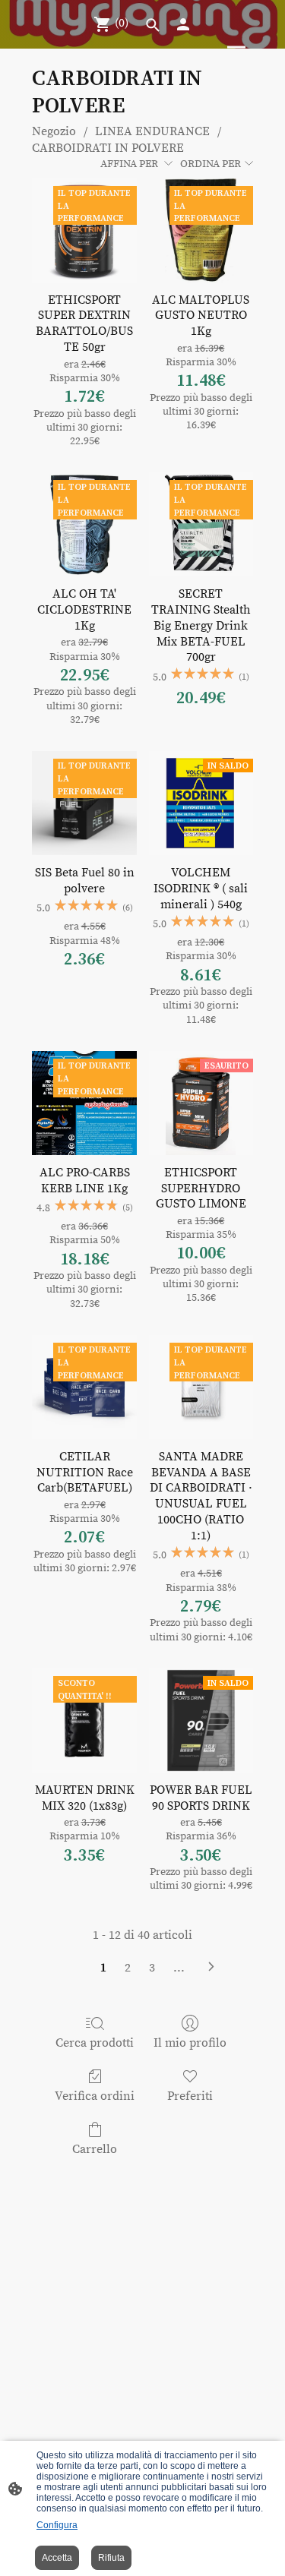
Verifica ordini (95, 2096)
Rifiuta (111, 2558)
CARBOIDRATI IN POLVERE (108, 148)
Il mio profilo (190, 2043)
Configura (57, 2525)
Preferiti (190, 2096)
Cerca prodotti (95, 2043)
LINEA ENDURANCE (152, 131)
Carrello (95, 2149)
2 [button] (128, 1968)
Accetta (57, 2558)
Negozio (54, 131)
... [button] (179, 1968)
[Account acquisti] (183, 24)
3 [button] (152, 1968)
